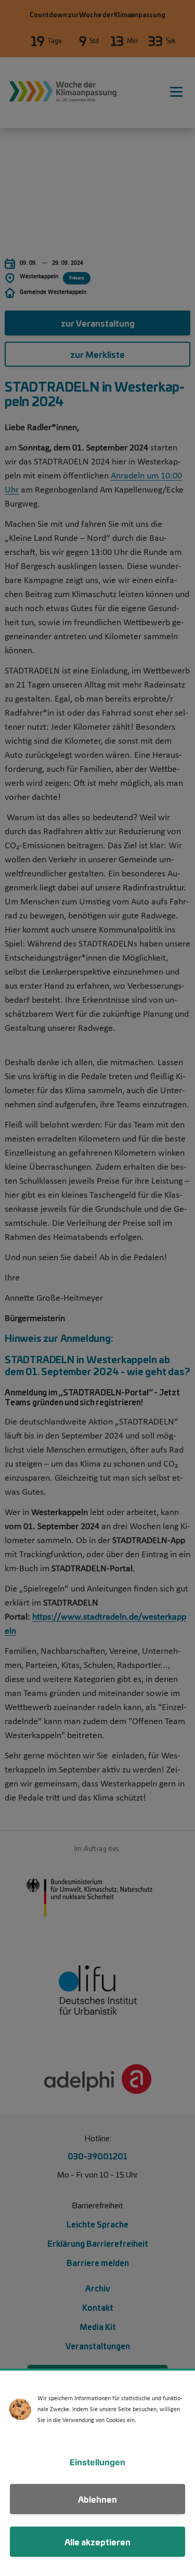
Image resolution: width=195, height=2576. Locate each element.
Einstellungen (97, 2462)
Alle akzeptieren (97, 2541)
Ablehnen (97, 2499)
